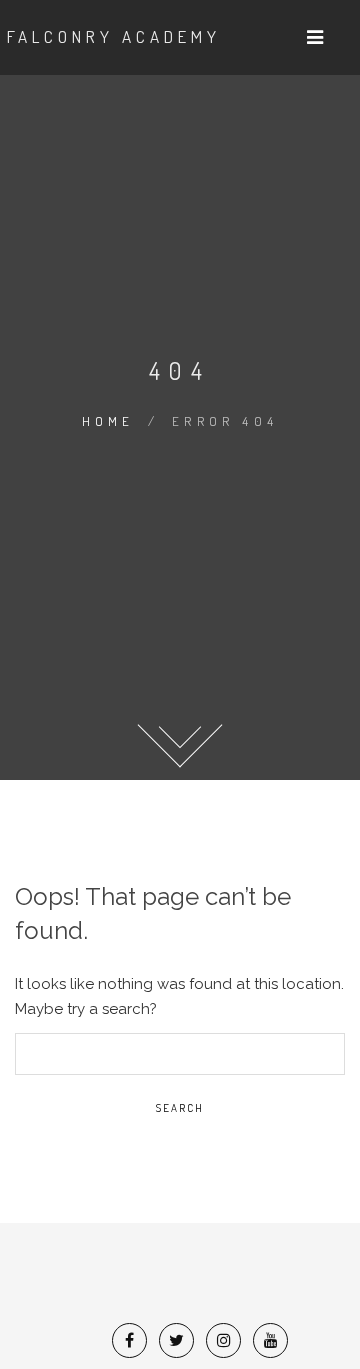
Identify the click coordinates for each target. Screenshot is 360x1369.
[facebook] (129, 1340)
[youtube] (271, 1340)
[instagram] (224, 1340)
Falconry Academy (114, 36)
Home (108, 421)
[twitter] (176, 1340)
